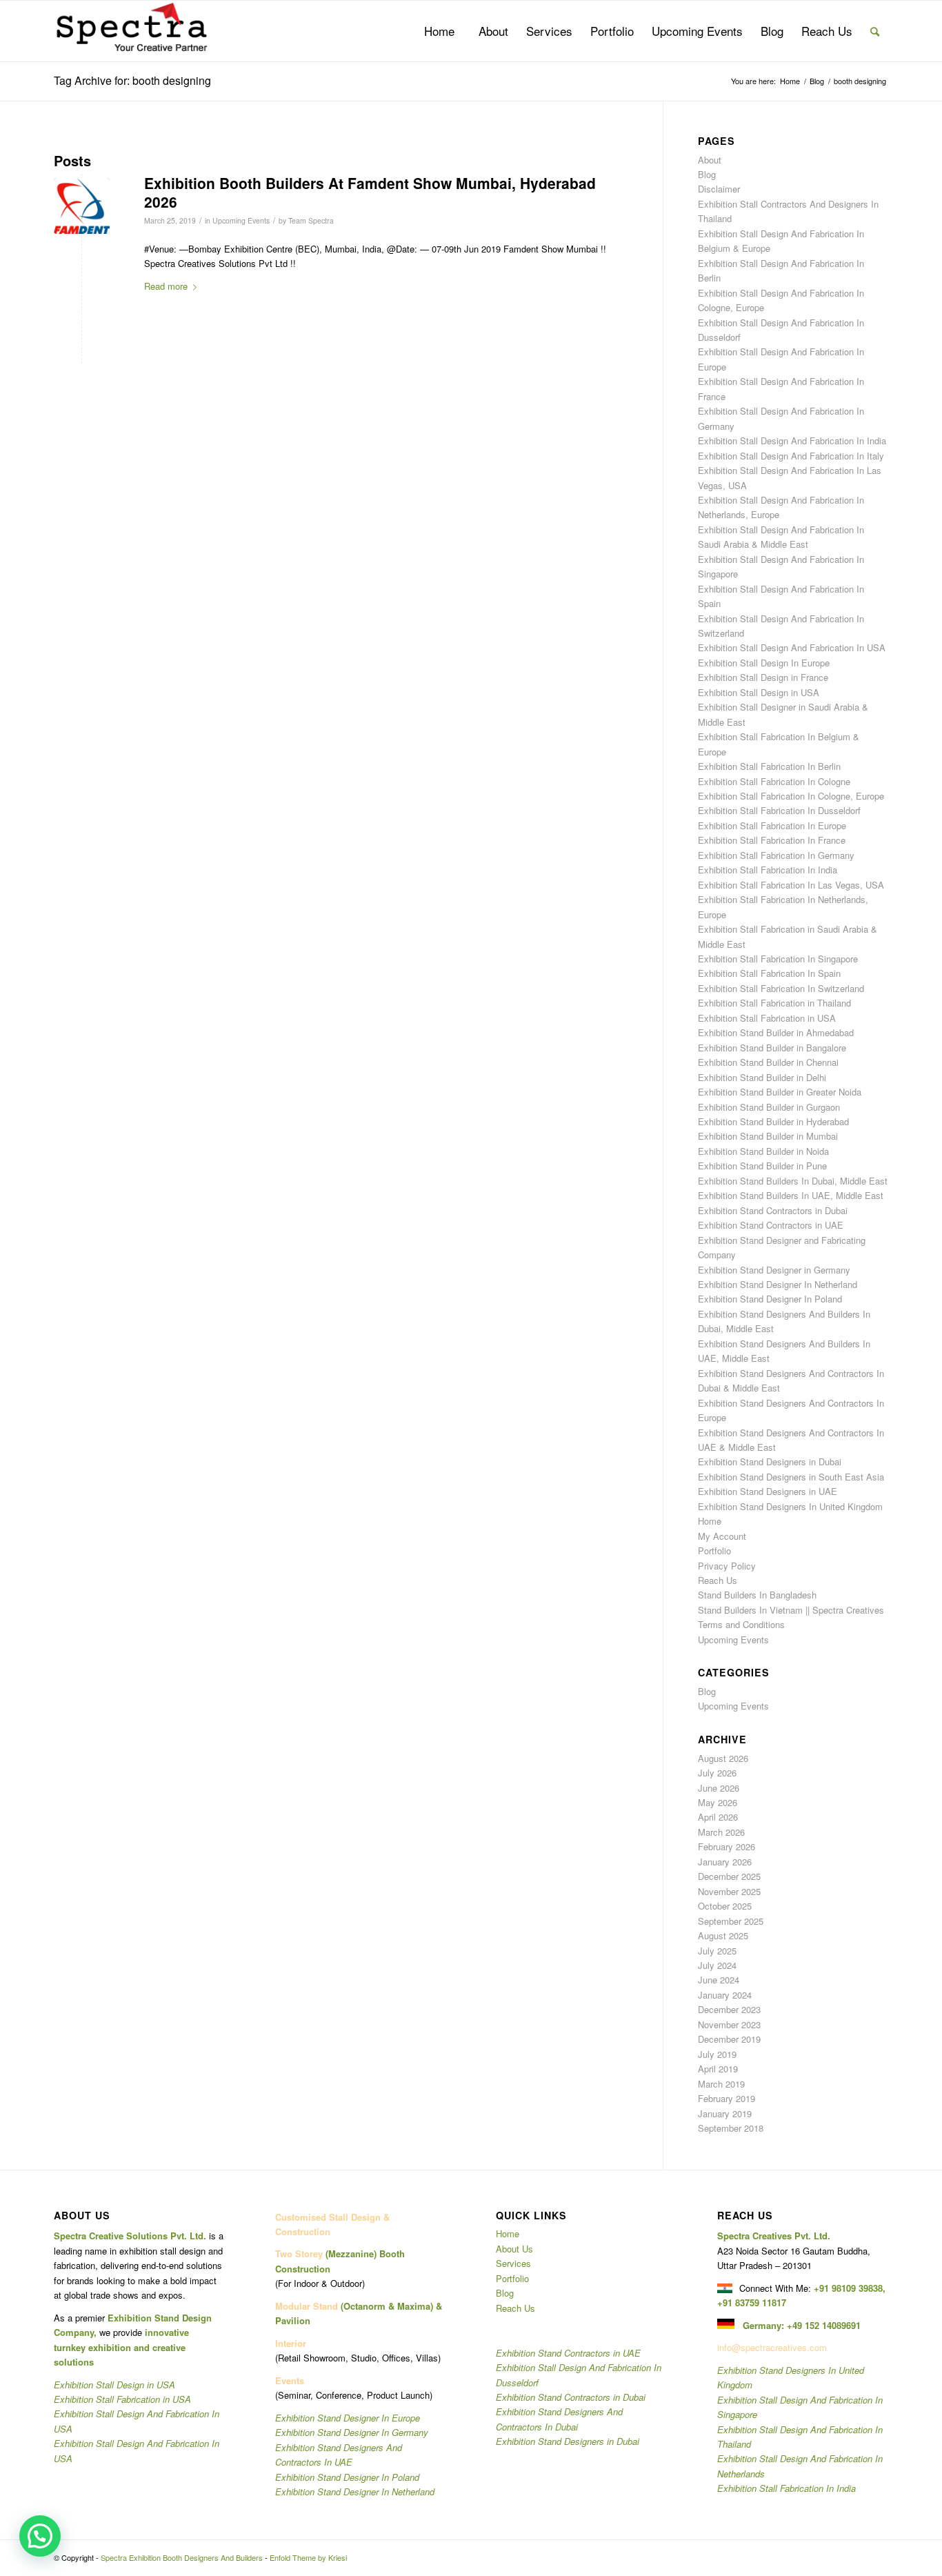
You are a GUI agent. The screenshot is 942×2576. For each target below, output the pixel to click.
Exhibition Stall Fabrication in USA (767, 1018)
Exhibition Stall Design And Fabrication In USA (792, 647)
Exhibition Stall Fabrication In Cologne (774, 781)
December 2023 (729, 2009)
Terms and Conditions (741, 1624)
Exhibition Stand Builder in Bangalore (772, 1048)
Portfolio (714, 1550)
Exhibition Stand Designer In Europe (348, 2418)
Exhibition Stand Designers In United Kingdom (790, 1506)
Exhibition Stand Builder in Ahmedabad (776, 1032)
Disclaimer (719, 189)
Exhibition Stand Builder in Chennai (768, 1062)
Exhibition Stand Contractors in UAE (771, 1225)
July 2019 (717, 2054)
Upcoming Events (241, 220)
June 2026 (719, 1788)
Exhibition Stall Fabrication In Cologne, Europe (791, 796)
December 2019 (729, 2039)
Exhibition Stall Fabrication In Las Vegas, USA (791, 885)
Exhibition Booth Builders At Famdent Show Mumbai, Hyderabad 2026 (370, 192)
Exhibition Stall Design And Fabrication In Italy (791, 456)
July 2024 (717, 1965)
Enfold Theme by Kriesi (308, 2557)
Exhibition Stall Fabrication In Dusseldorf (779, 810)
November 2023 (729, 2024)
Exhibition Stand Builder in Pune (762, 1166)
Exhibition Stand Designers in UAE (768, 1491)
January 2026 (725, 1862)
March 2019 (721, 2084)
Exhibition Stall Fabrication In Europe (772, 825)
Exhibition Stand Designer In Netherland (778, 1284)
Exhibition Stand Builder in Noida (763, 1151)
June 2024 (719, 1980)
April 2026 (718, 1817)
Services (513, 2263)
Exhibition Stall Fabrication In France (772, 840)
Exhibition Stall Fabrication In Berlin (769, 766)
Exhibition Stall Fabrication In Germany (776, 855)
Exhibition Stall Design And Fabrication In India (792, 440)
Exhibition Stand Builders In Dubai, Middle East (793, 1181)
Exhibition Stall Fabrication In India (768, 870)
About (710, 160)
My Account (722, 1536)
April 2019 (718, 2069)
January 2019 (725, 2113)
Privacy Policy (727, 1566)
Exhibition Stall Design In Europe (764, 663)
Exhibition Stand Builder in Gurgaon (769, 1107)
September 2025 (731, 1921)
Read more (166, 286)
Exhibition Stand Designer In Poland (770, 1299)
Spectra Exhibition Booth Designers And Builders (182, 2557)
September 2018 (731, 2128)
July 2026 (717, 1773)
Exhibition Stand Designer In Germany (352, 2432)
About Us (514, 2249)
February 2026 (726, 1846)
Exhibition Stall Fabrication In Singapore (778, 959)
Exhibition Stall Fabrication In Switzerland (781, 988)
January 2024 (725, 1995)
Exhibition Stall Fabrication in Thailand (774, 1003)
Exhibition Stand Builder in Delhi (762, 1077)
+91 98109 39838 (848, 2288)
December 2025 (729, 1876)
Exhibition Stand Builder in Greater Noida (780, 1092)
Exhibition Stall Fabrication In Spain (769, 973)
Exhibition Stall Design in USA (759, 692)
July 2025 (717, 1951)
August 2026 (723, 1758)
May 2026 (718, 1802)
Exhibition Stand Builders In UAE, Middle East (791, 1195)
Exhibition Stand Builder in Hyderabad (773, 1121)
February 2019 (726, 2098)
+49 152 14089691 (824, 2325)
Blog (707, 174)
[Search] (875, 31)
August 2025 (723, 1935)
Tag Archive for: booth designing (132, 80)
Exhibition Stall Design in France (763, 677)
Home (710, 1521)
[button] (40, 2536)
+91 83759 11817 (752, 2302)
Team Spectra (311, 220)
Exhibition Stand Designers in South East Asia (791, 1477)
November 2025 (729, 1891)
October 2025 (725, 1906)
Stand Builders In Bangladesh (757, 1595)
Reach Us (718, 1580)
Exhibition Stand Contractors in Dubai (773, 1210)
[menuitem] (439, 31)
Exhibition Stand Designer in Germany (774, 1270)
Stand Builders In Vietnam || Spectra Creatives (791, 1610)
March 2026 (721, 1832)
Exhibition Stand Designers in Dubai (770, 1462)
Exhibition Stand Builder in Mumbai (768, 1136)
